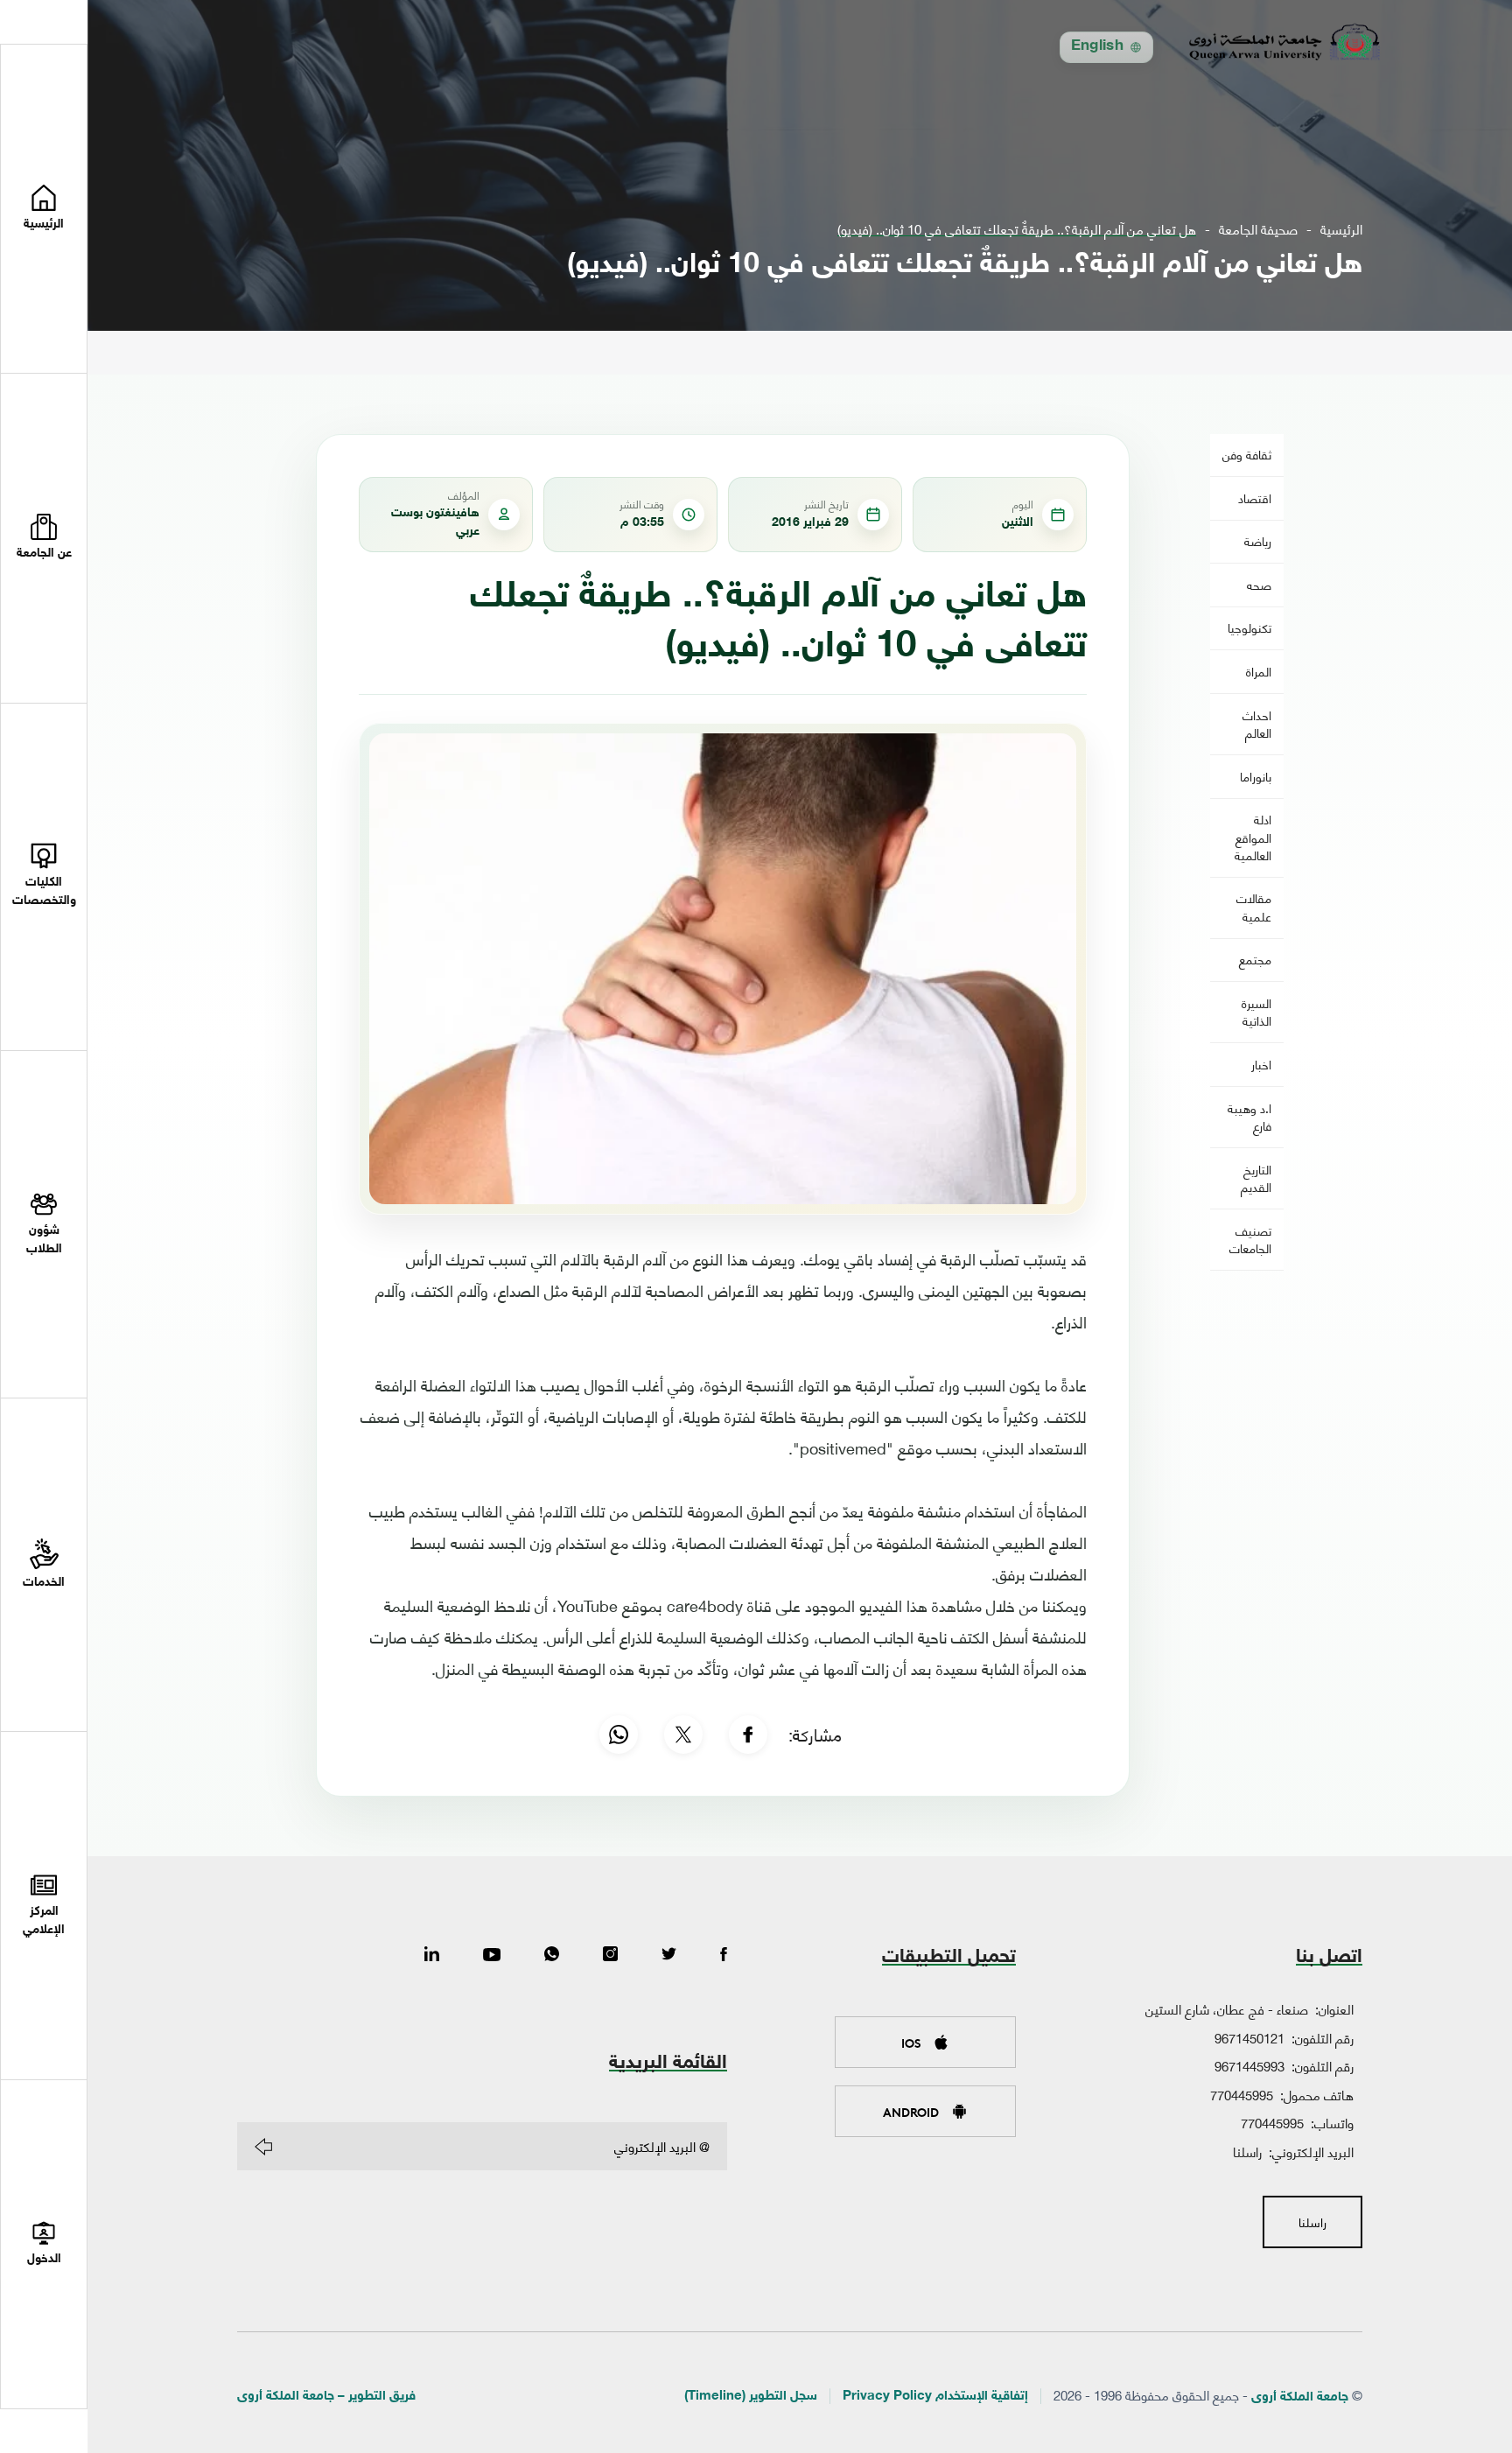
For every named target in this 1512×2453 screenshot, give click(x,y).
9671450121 (1249, 2037)
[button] (44, 538)
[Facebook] (748, 1735)
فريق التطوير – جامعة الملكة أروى (326, 2397)
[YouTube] (492, 1955)
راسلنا (1247, 2151)
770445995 (1242, 2094)
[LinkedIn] (432, 1955)
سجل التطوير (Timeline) (751, 2397)
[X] (683, 1735)
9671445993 (1249, 2065)
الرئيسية (1341, 229)
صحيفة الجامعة (1258, 229)
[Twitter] (669, 1955)
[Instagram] (610, 1955)
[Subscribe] (263, 2147)
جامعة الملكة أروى (1300, 2397)
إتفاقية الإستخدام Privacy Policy (935, 2397)
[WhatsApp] (619, 1735)
